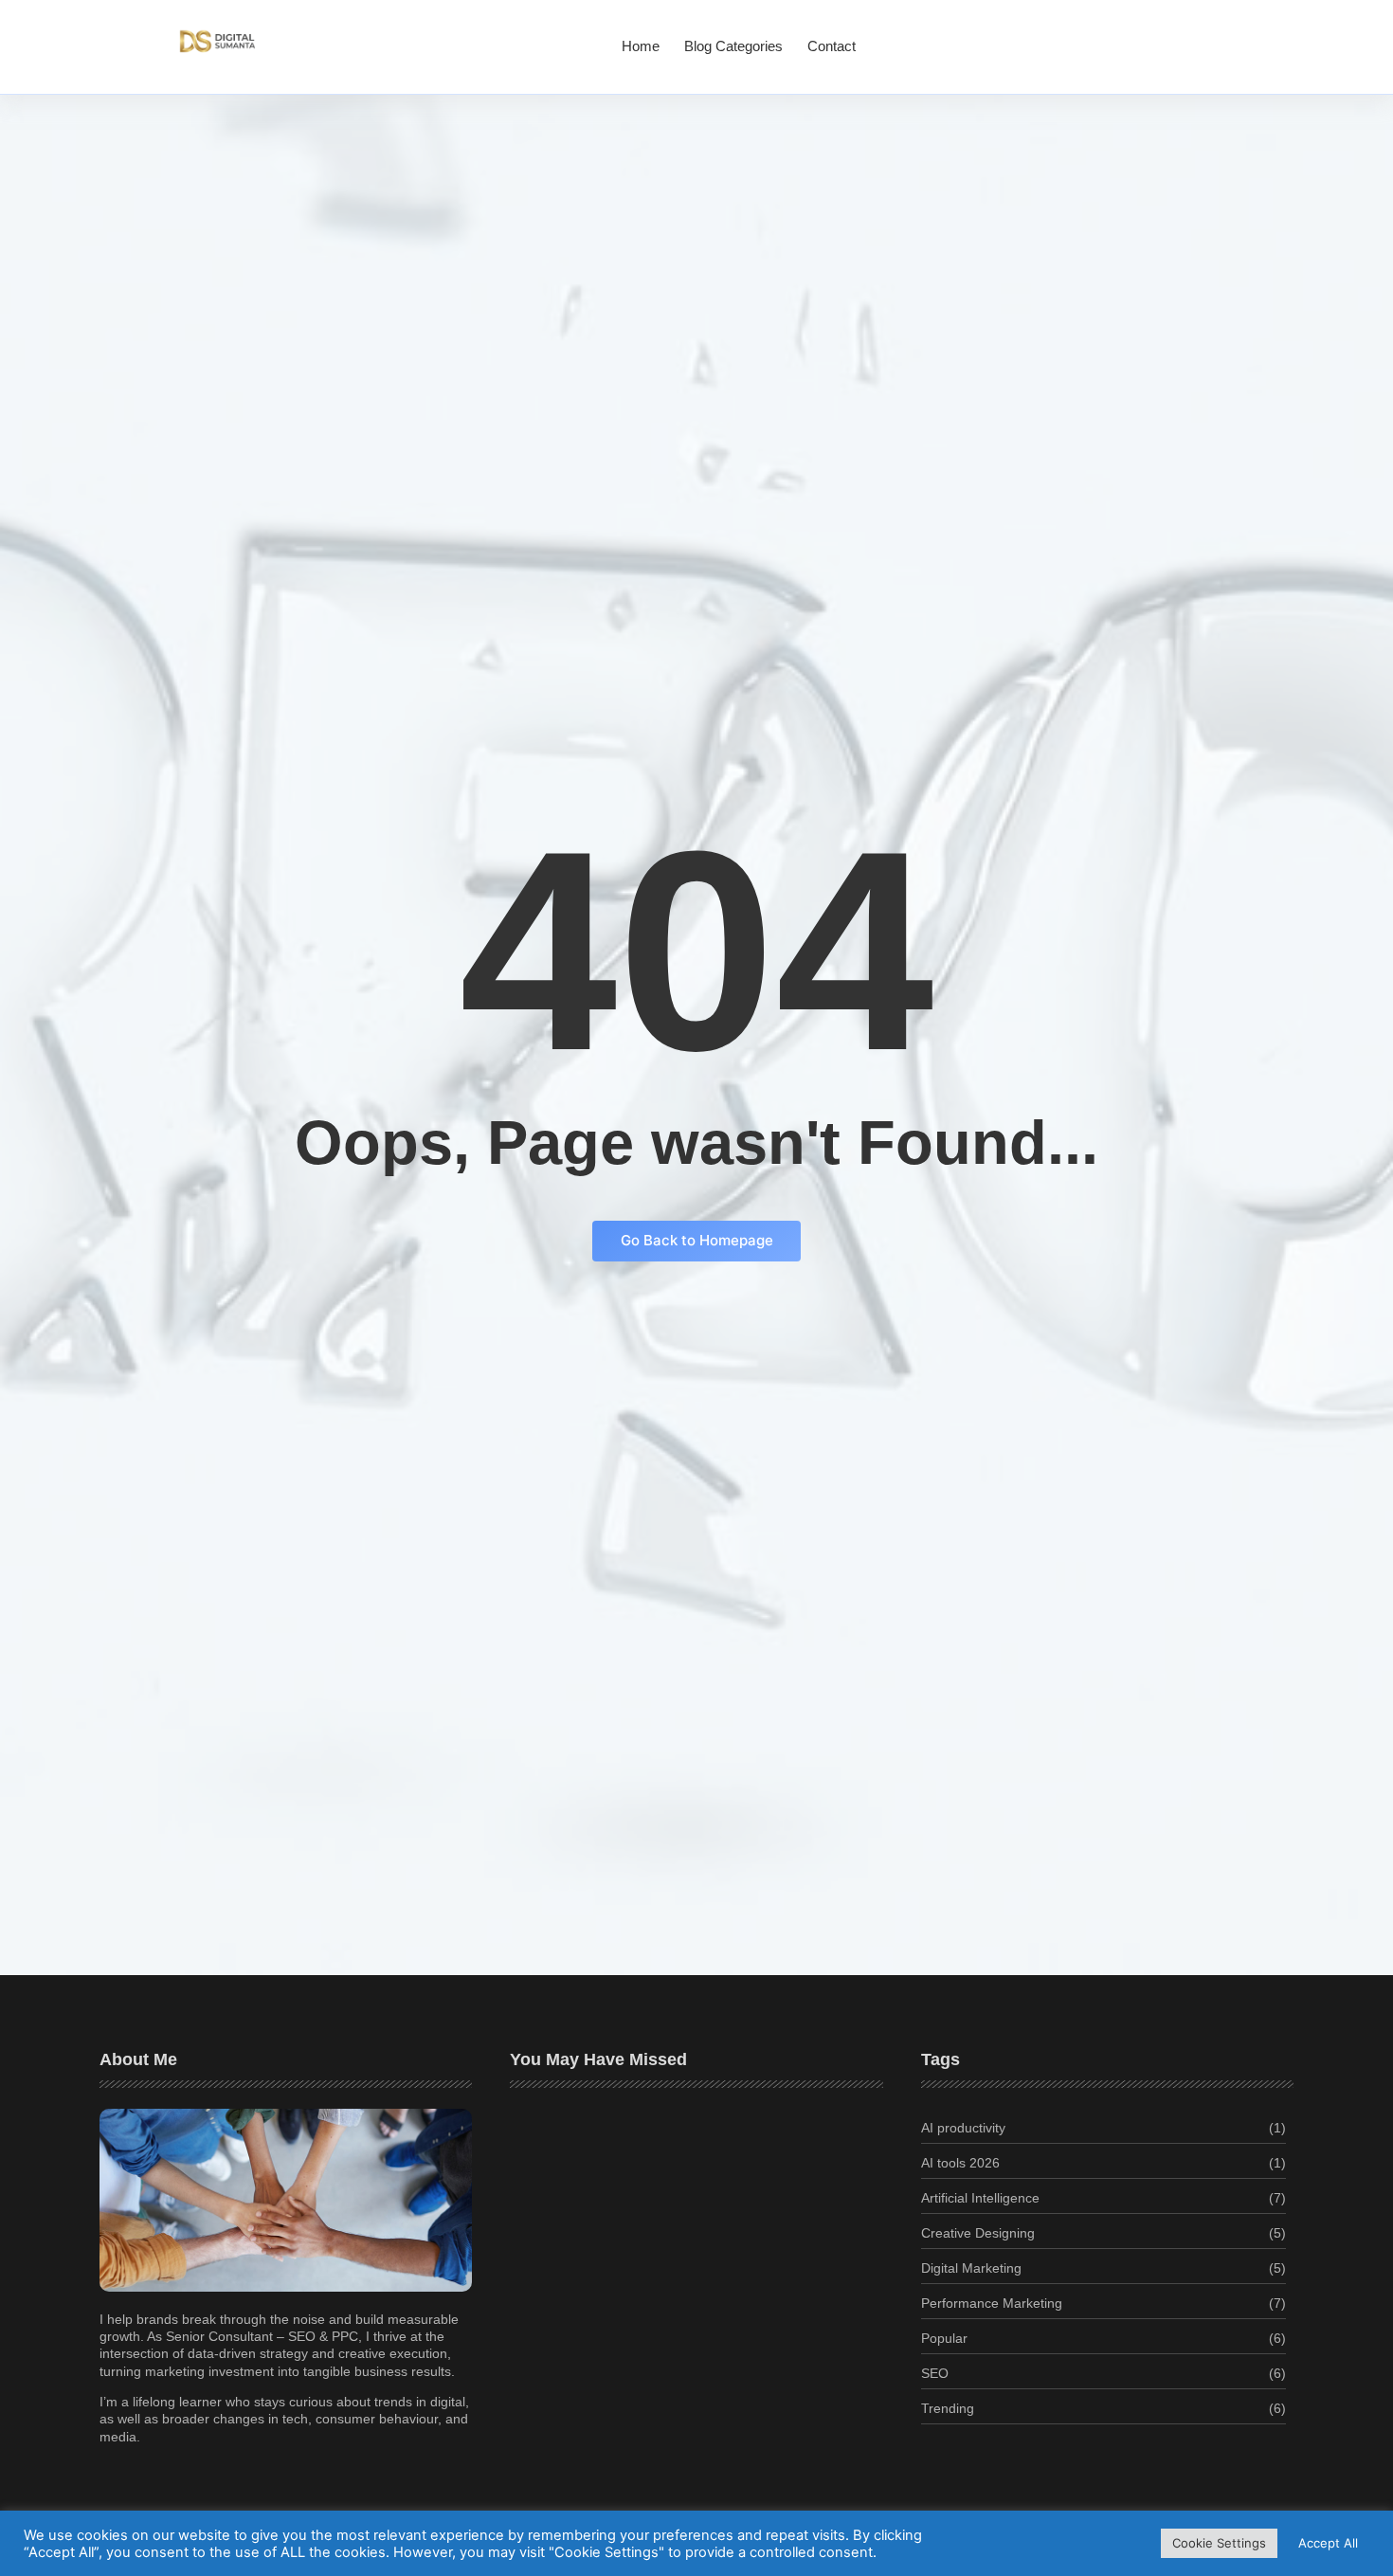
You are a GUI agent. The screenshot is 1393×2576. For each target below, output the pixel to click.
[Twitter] (1169, 36)
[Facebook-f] (1144, 36)
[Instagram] (1195, 36)
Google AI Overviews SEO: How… (630, 2345)
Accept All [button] (1328, 2543)
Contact (832, 46)
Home (641, 46)
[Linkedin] (1221, 36)
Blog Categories (733, 46)
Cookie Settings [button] (1219, 2543)
